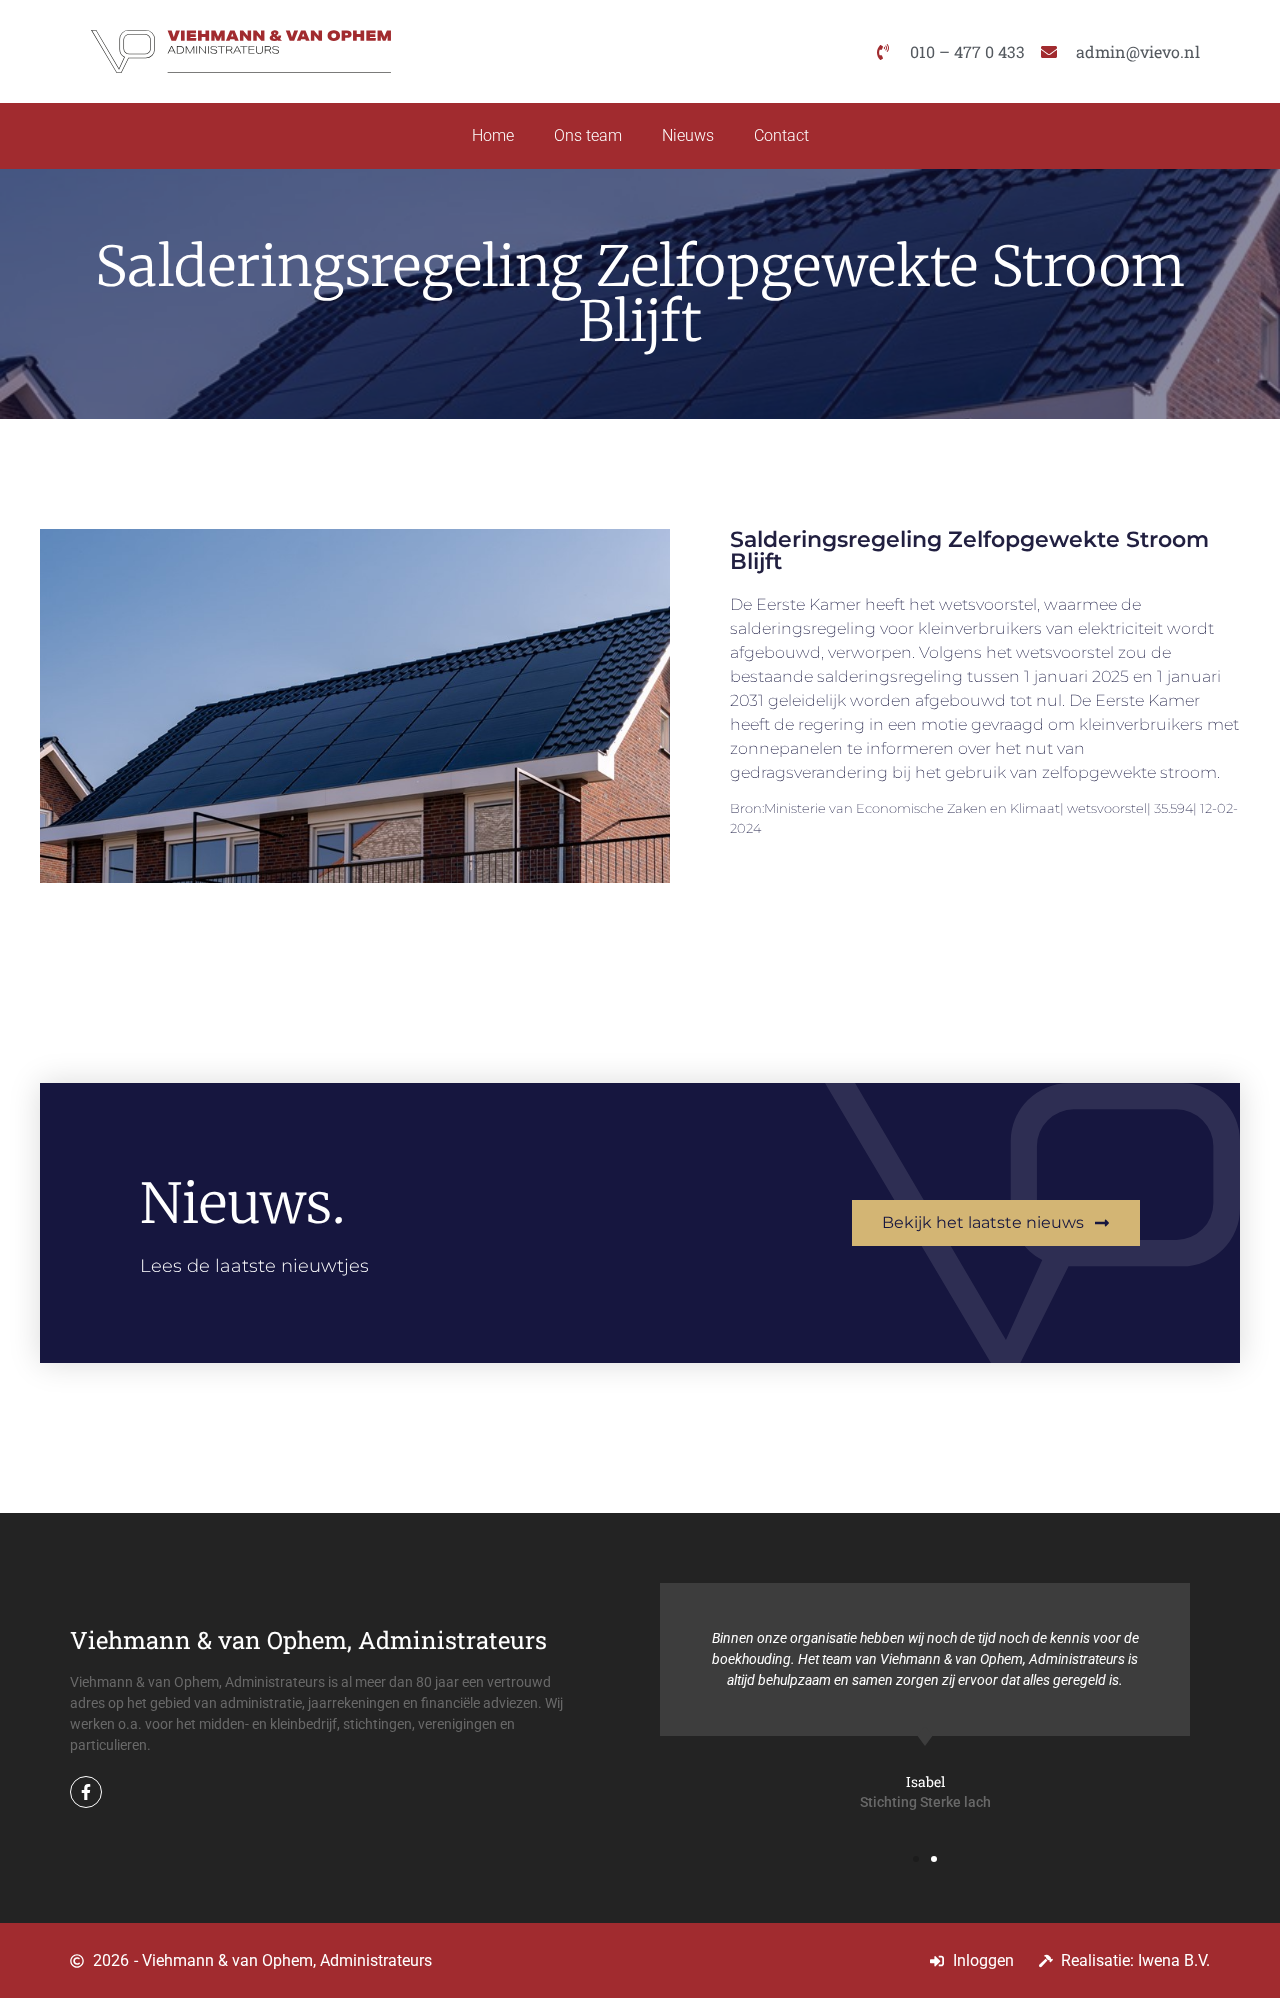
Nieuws (688, 135)
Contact (781, 135)
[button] (916, 1859)
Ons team (588, 135)
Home (493, 135)
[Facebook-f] (86, 1792)
